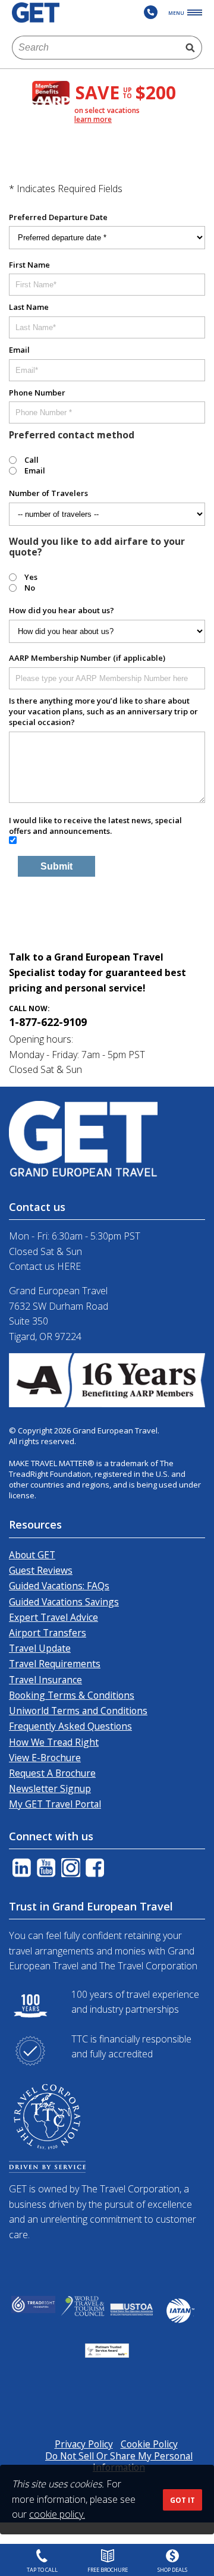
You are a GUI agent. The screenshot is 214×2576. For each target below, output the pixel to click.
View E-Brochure (45, 1758)
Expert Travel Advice (53, 1617)
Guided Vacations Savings (64, 1602)
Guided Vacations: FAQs (59, 1586)
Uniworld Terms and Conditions (78, 1711)
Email (19, 350)
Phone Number (37, 393)
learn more (93, 120)
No (30, 588)
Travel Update (40, 1648)
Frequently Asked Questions (70, 1726)
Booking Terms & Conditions (72, 1695)
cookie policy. (57, 2514)
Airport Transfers (48, 1633)
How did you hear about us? (62, 610)
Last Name (29, 307)
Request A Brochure (52, 1773)
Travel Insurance (45, 1680)
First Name (29, 265)
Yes (31, 577)
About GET (32, 1555)
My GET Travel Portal (55, 1804)
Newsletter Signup (50, 1789)
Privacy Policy (84, 2444)
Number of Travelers (48, 493)
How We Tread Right (54, 1742)
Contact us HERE (45, 1266)
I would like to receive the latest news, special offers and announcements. (95, 826)
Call (32, 460)
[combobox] (95, 48)
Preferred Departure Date (58, 217)
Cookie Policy (149, 2444)
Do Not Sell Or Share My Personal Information (119, 2462)
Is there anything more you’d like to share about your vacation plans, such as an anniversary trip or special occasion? (103, 711)
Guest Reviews (41, 1570)
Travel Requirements (55, 1664)
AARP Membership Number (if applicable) (87, 658)
